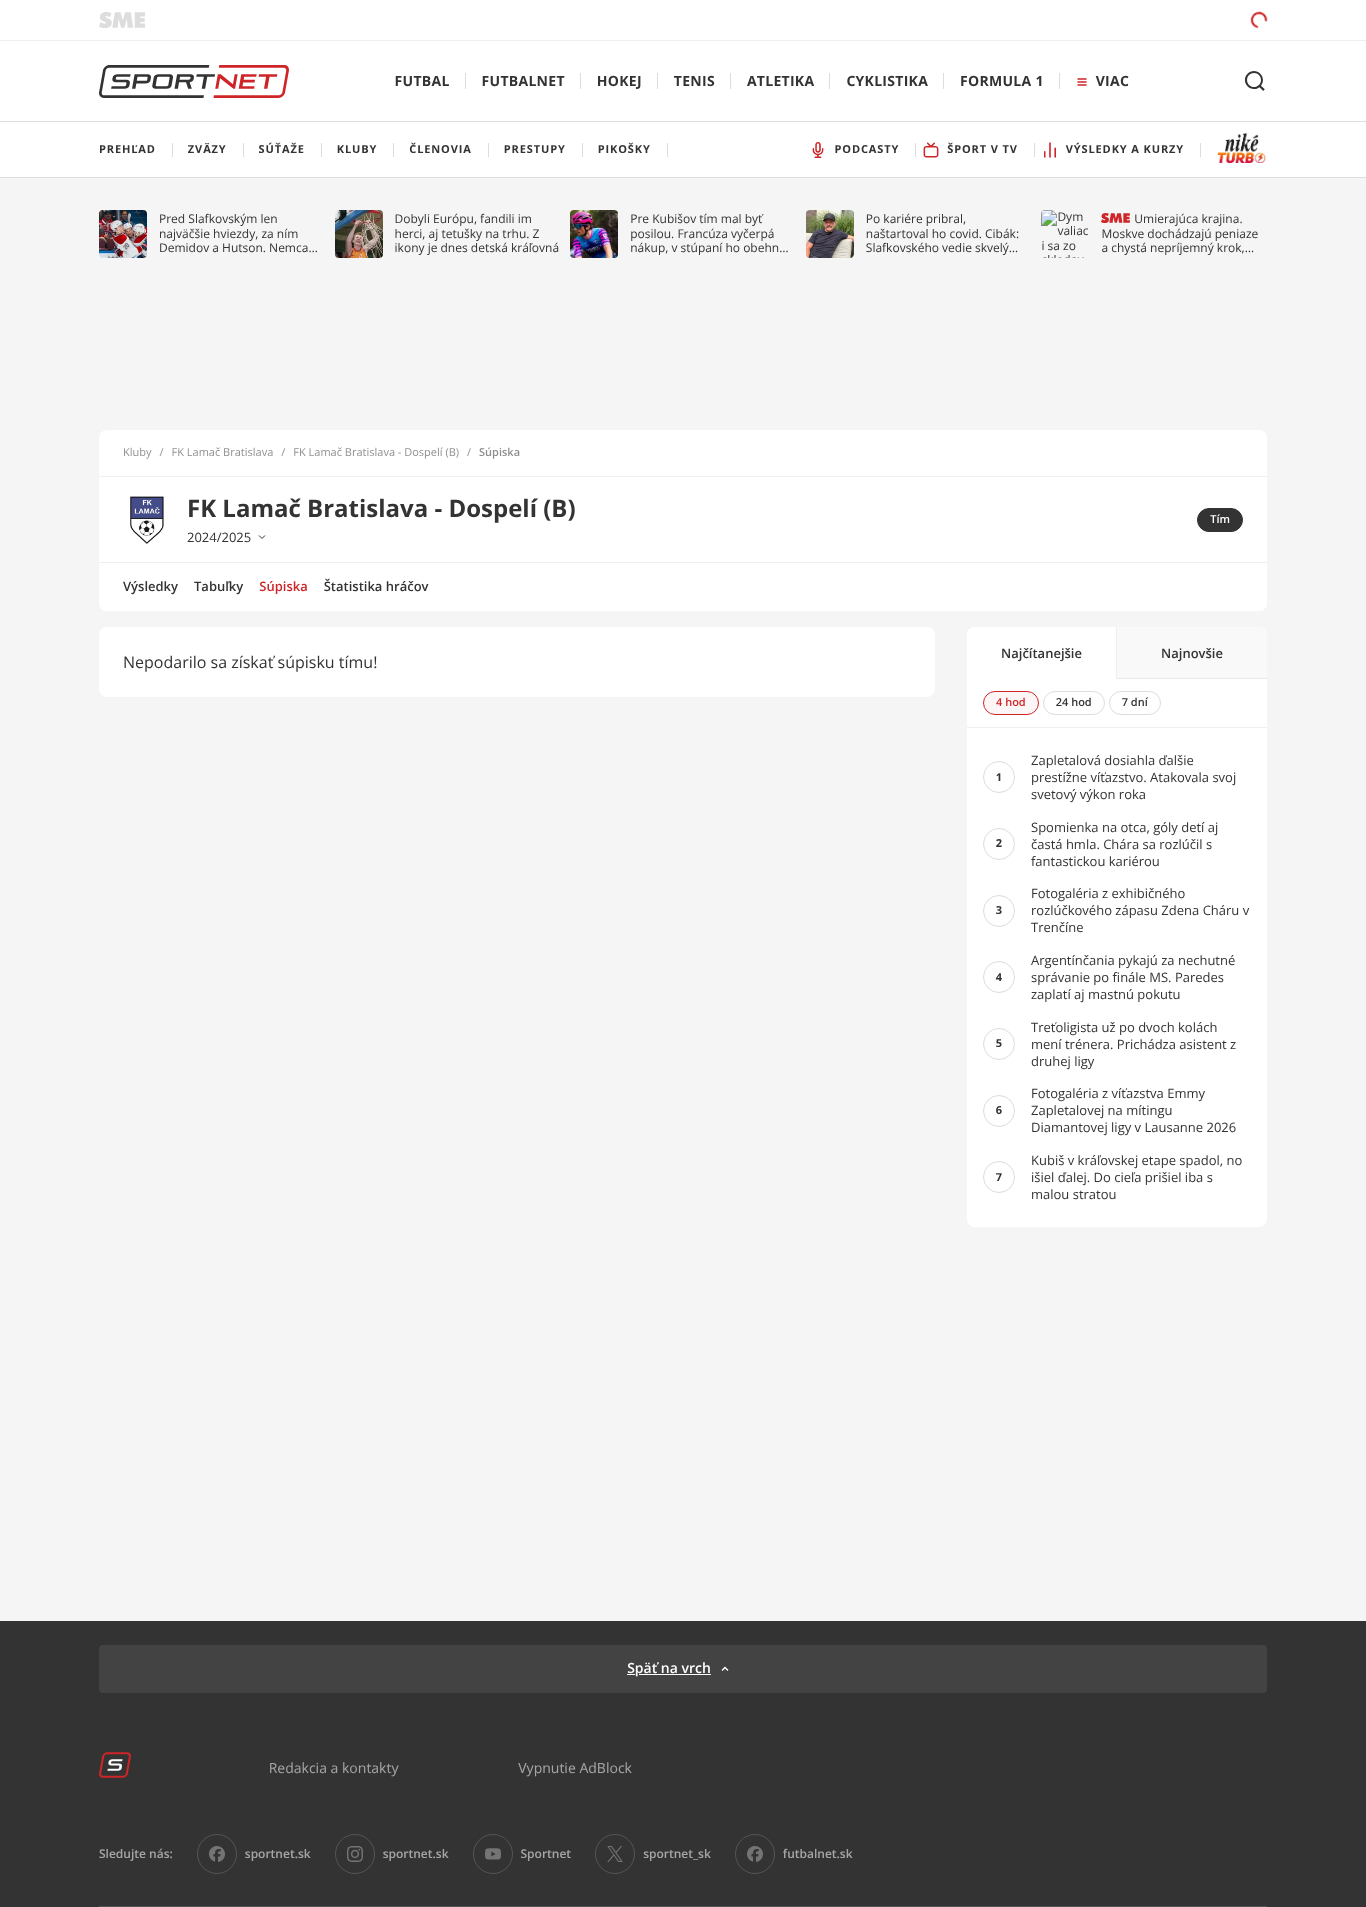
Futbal (422, 81)
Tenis (694, 81)
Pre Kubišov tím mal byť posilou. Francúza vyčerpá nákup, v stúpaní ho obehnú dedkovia (708, 233)
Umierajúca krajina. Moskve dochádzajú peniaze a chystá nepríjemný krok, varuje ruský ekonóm (1179, 233)
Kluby (137, 453)
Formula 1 (1002, 81)
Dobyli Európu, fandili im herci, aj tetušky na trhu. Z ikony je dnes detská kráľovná (477, 233)
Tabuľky (218, 586)
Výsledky (150, 586)
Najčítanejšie (1041, 653)
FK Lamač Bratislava (223, 453)
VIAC (1112, 81)
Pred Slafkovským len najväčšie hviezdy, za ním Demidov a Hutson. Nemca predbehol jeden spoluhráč (234, 233)
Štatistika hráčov (376, 586)
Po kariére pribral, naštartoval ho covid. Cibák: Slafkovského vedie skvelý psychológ (942, 233)
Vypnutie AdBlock (575, 1767)
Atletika (780, 81)
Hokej (619, 81)
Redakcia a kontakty (334, 1767)
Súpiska (283, 586)
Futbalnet (523, 81)
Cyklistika (887, 81)
